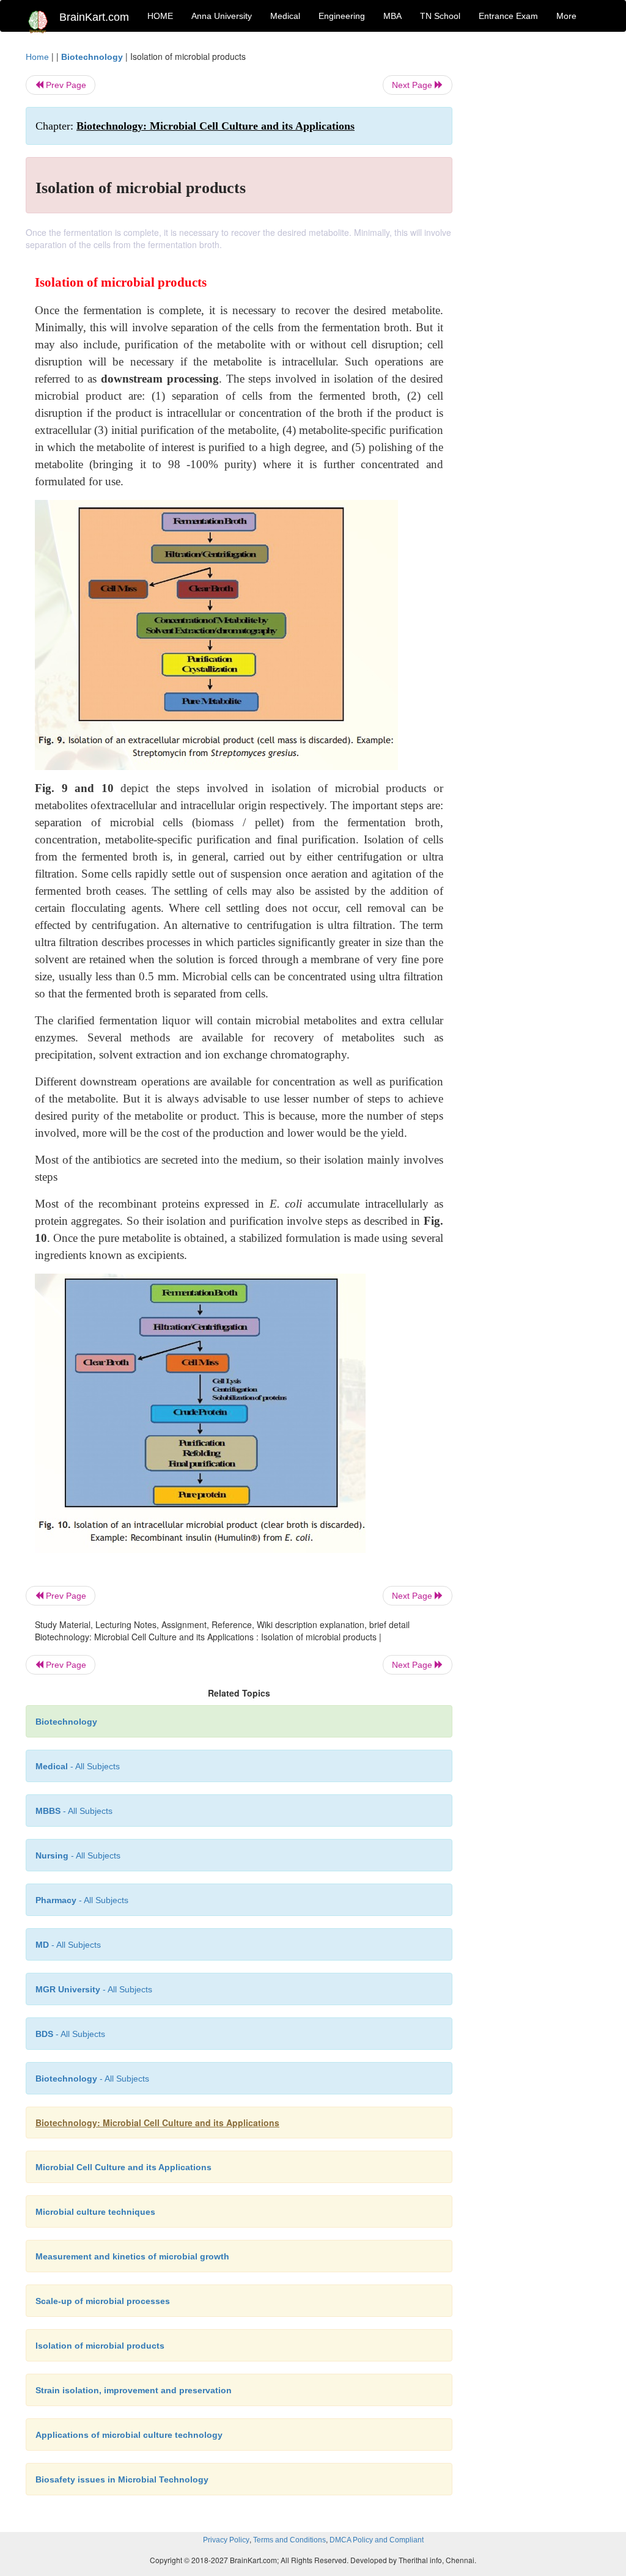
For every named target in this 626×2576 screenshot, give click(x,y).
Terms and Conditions (289, 2540)
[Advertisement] (536, 233)
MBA (392, 16)
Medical (285, 16)
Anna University (222, 16)
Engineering (342, 16)
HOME (160, 16)
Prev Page (65, 85)
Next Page (413, 85)
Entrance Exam (508, 16)
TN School (440, 16)
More (566, 16)
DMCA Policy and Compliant (377, 2540)
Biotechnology (92, 57)
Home (37, 57)
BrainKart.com (94, 17)
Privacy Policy (226, 2540)
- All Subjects (78, 1766)
